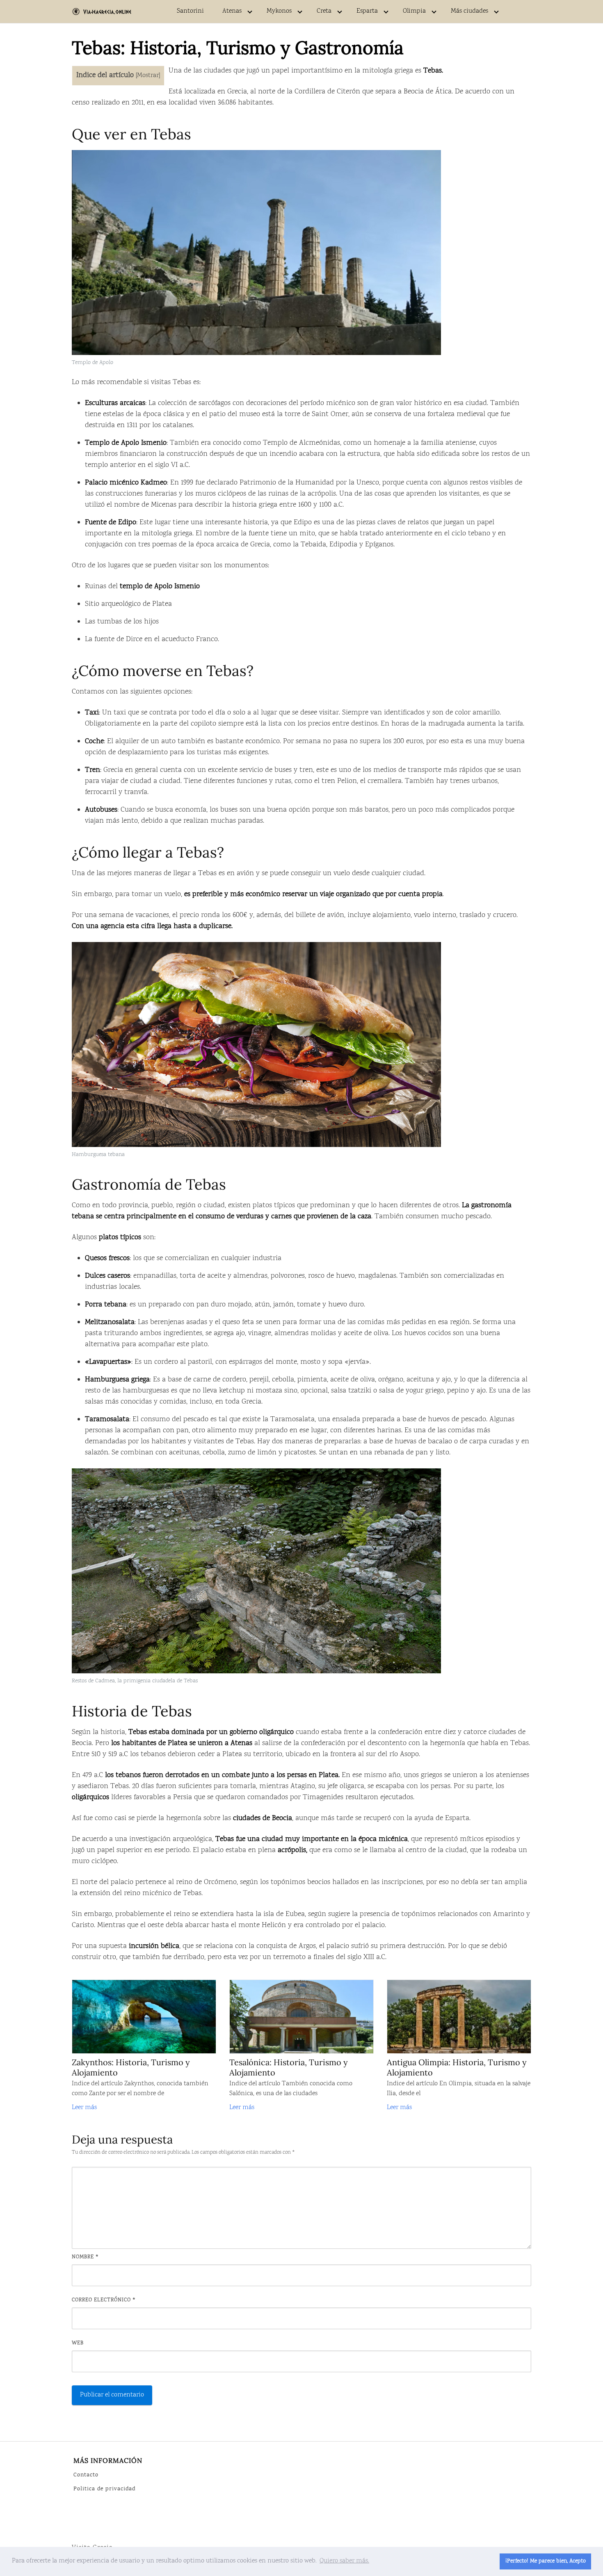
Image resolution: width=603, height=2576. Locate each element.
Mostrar (148, 76)
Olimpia (414, 11)
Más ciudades (469, 11)
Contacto (86, 2475)
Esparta (367, 11)
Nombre (86, 2257)
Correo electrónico (104, 2300)
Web (78, 2343)
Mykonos (279, 11)
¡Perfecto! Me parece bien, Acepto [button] (546, 2561)
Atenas (232, 11)
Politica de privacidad (104, 2489)
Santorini (190, 11)
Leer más (84, 2108)
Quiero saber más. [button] (344, 2561)
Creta (324, 11)
